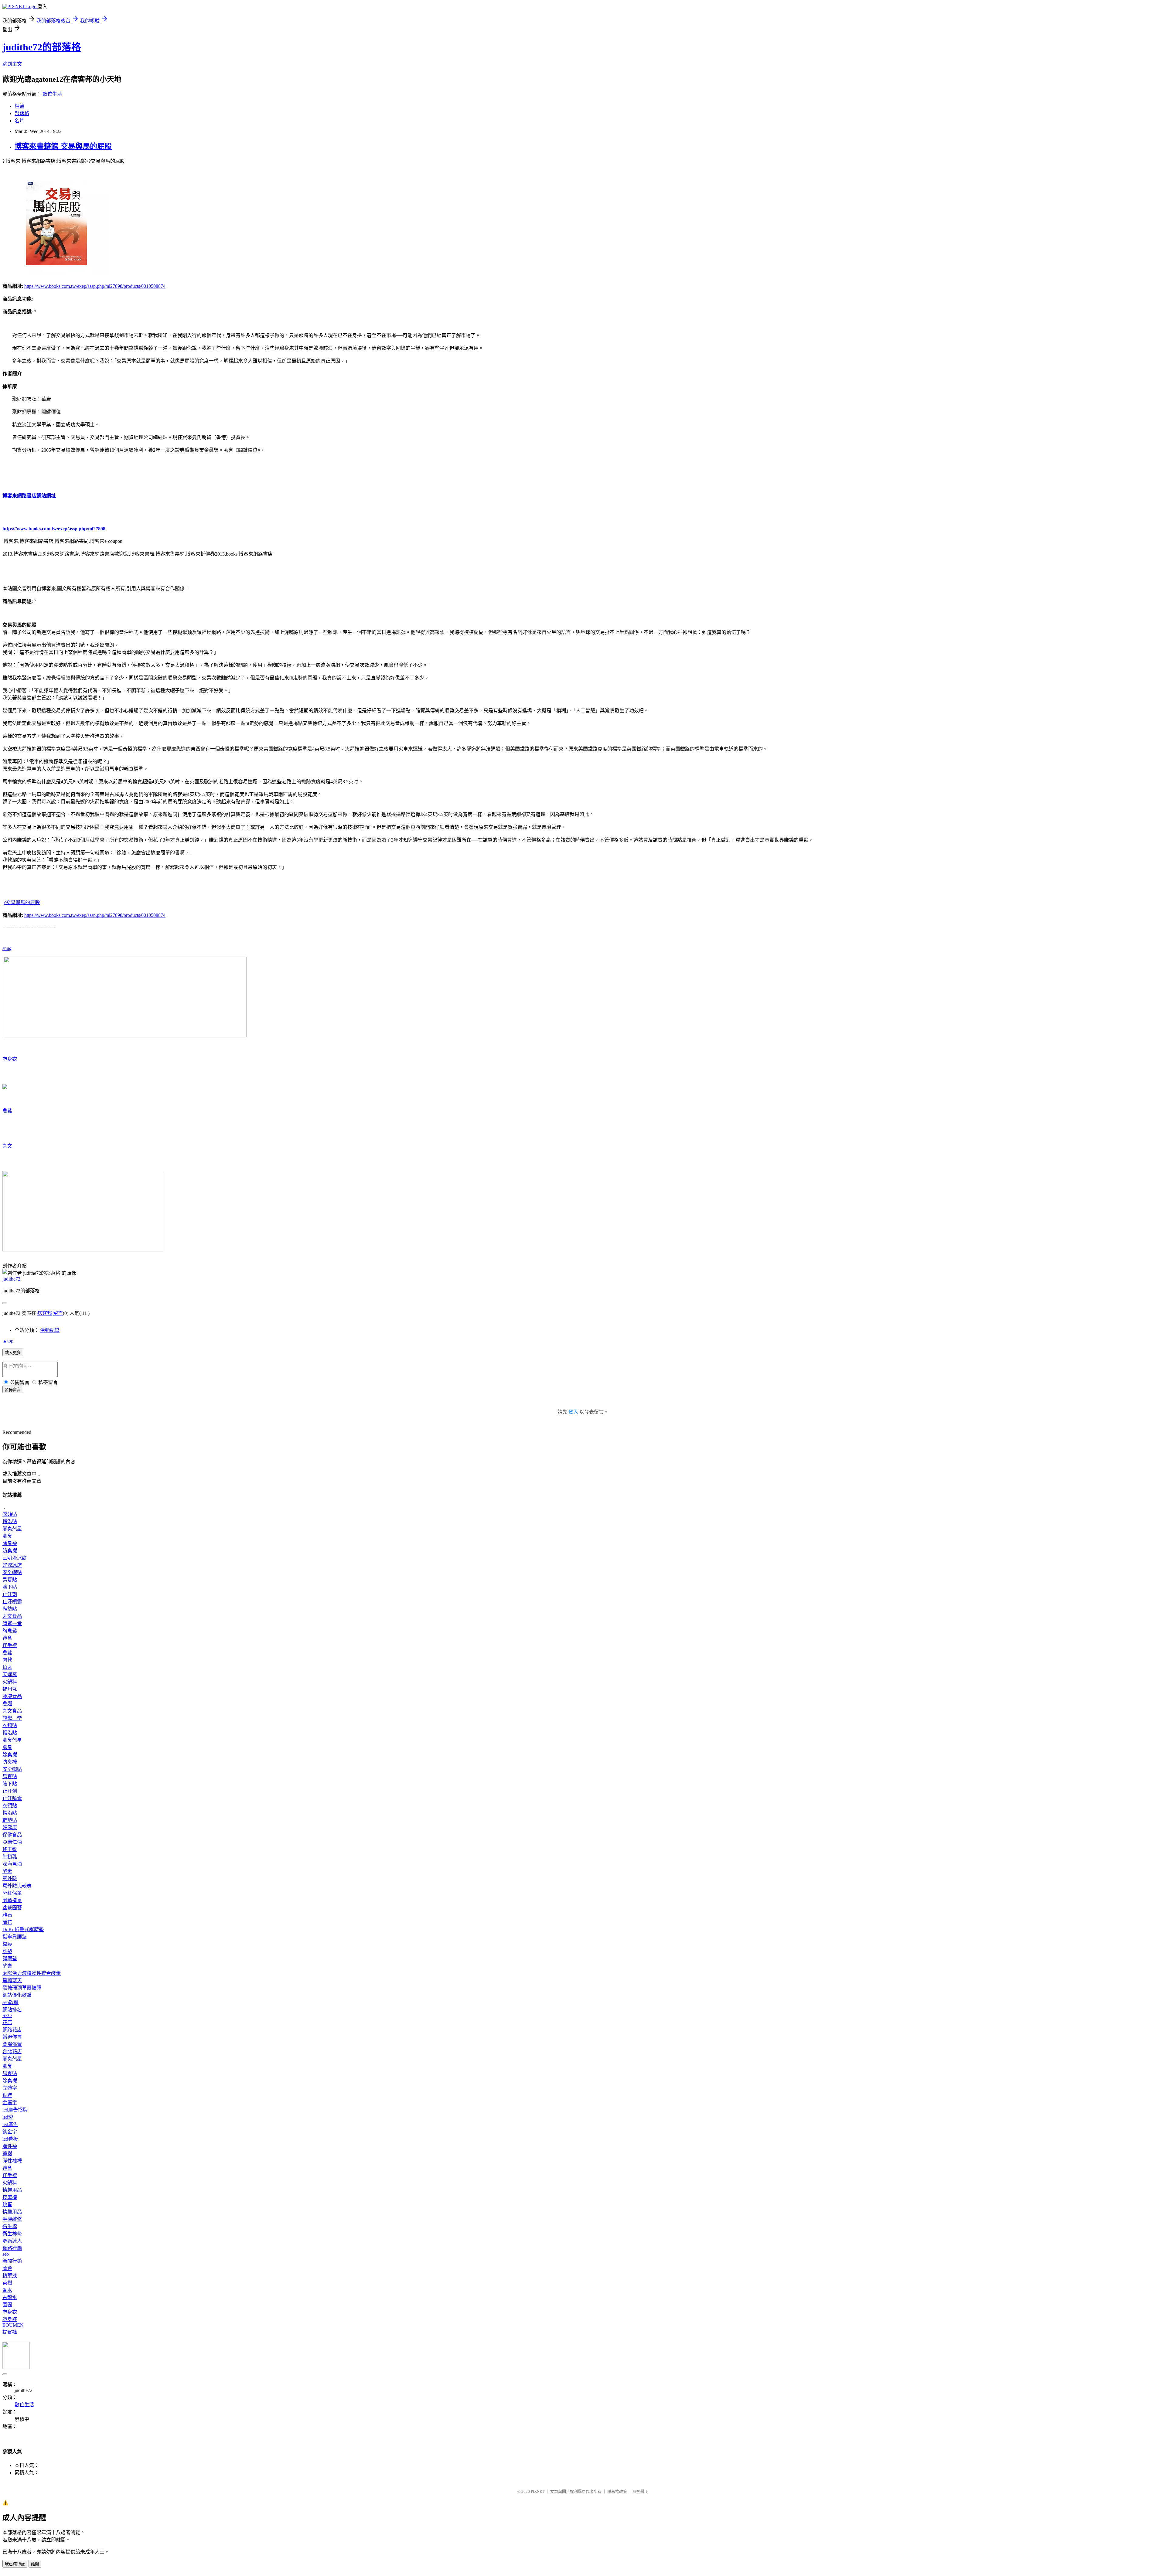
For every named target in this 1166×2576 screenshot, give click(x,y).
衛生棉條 (12, 2234)
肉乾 (7, 1660)
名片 (19, 121)
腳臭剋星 (12, 1529)
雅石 (7, 1915)
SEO (7, 2015)
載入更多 (13, 1353)
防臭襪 (10, 1551)
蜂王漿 (10, 1849)
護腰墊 (10, 1959)
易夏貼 (10, 1580)
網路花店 (12, 2030)
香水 (7, 2290)
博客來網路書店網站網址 (29, 496)
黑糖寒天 (12, 1980)
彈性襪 (10, 2146)
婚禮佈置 (12, 2037)
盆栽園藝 (12, 1908)
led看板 (10, 2139)
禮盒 (7, 1638)
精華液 (10, 2276)
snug (7, 948)
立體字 (10, 2088)
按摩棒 (10, 2197)
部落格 (22, 113)
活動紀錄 (50, 1330)
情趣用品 (12, 2190)
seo (6, 2254)
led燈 (8, 2117)
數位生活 (52, 94)
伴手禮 (10, 1645)
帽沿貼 (10, 1521)
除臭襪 (10, 1543)
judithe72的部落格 (42, 47)
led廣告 (10, 2124)
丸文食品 (12, 1616)
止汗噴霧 (12, 1602)
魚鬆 (7, 1111)
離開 (35, 2564)
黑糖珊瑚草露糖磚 (22, 1988)
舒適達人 (12, 2241)
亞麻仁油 (12, 1842)
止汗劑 (10, 1594)
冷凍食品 (12, 1696)
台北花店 (12, 2052)
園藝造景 (12, 1900)
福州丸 (10, 1689)
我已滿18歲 (15, 2564)
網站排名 (12, 2010)
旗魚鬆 (10, 1631)
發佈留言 (13, 1390)
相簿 (19, 106)
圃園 (7, 2305)
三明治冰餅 (15, 1558)
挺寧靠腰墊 (15, 1937)
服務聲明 (641, 2491)
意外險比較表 (17, 1886)
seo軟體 (10, 2002)
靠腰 (7, 1944)
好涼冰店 (12, 1565)
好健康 (10, 1827)
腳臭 (7, 1536)
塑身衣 (10, 1059)
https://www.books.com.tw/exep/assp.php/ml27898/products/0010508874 (95, 286)
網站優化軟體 (17, 1995)
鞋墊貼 (10, 1609)
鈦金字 (10, 2132)
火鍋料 (10, 1682)
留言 (58, 1313)
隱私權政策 (617, 2491)
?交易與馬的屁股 (22, 902)
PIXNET (538, 2491)
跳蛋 (7, 2205)
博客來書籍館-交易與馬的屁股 (63, 146)
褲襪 (7, 2154)
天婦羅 (10, 1674)
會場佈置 (12, 2044)
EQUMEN (13, 2325)
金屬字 (10, 2103)
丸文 (7, 1146)
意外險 (10, 1878)
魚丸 (7, 1667)
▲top (8, 1341)
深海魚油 (12, 1864)
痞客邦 (45, 1313)
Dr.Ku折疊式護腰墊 (23, 1929)
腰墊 (7, 1951)
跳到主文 (12, 64)
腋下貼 (10, 1587)
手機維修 (12, 2219)
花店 (7, 2022)
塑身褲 (10, 2319)
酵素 (7, 1871)
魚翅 (7, 1704)
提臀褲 (10, 2332)
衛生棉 (10, 2226)
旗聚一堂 (12, 1623)
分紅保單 (12, 1893)
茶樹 (7, 2283)
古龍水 (10, 2297)
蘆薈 (7, 2268)
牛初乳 (10, 1857)
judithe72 (11, 1279)
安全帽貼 (12, 1572)
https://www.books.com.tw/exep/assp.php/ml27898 (54, 529)
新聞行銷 (12, 2261)
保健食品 (12, 1835)
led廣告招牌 (15, 2110)
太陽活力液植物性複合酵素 (32, 1973)
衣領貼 (10, 1514)
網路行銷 (12, 2248)
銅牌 (7, 2095)
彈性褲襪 (12, 2161)
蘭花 (7, 1922)
